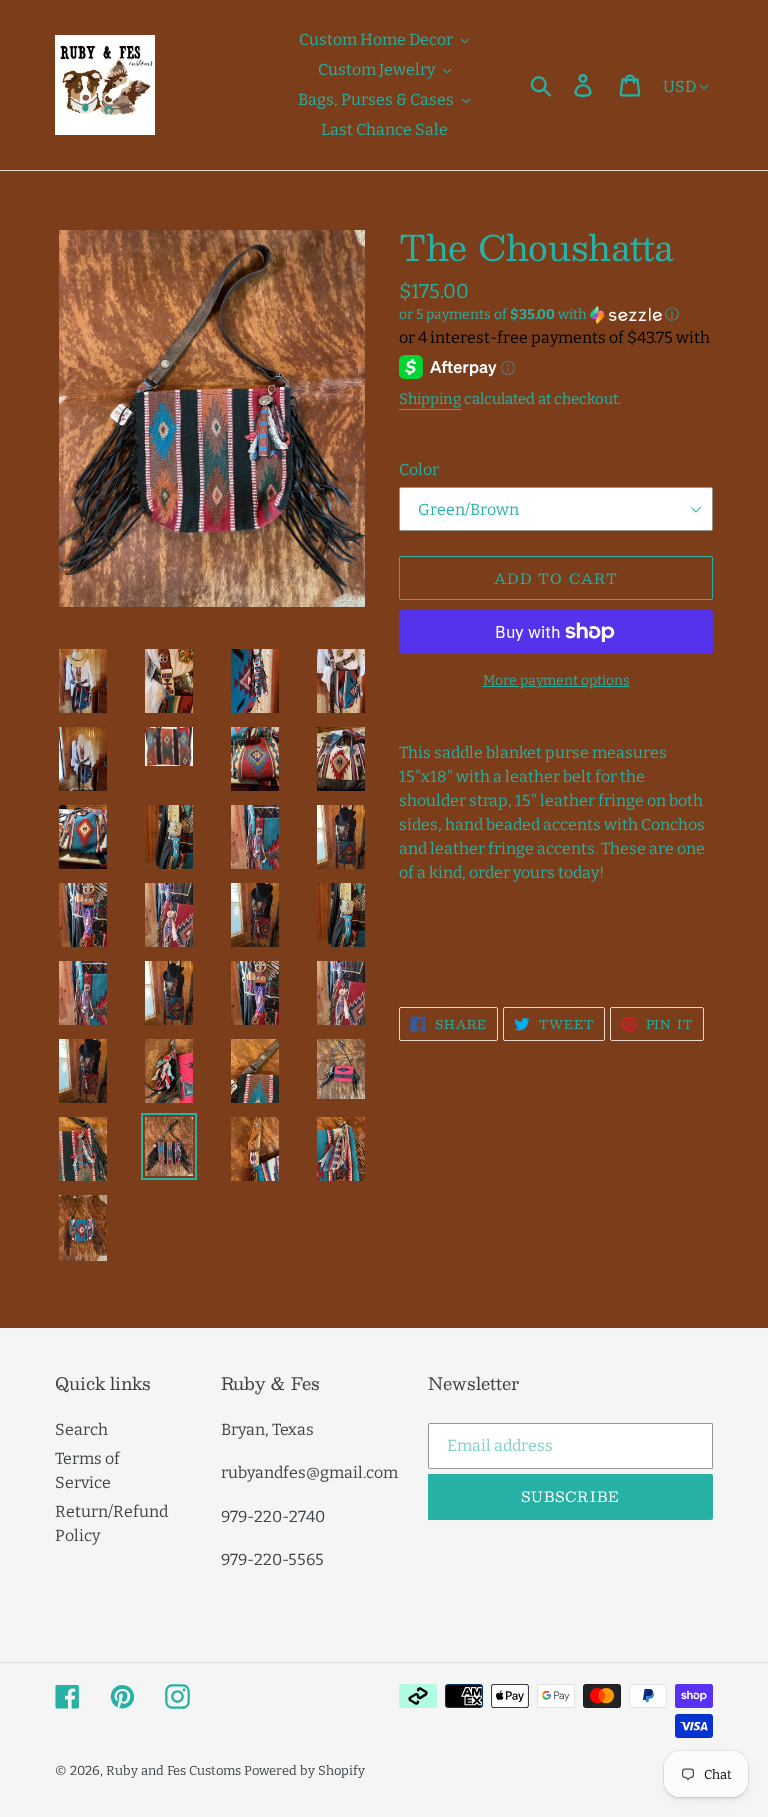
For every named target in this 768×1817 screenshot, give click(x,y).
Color (419, 469)
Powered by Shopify (304, 1770)
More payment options (556, 680)
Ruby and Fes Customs (173, 1770)
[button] (556, 315)
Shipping (430, 399)
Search (81, 1429)
